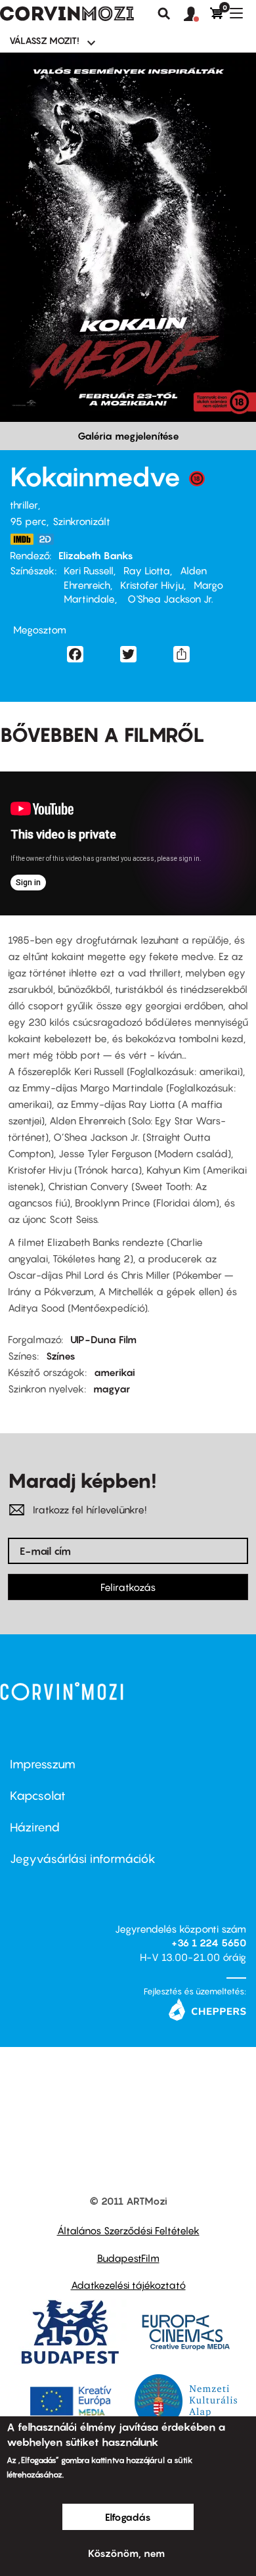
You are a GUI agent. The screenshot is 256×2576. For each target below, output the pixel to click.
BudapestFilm (128, 2258)
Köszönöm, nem (126, 2553)
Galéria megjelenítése (128, 436)
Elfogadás (128, 2517)
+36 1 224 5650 (209, 1943)
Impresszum (43, 1764)
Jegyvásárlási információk (83, 1859)
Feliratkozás (128, 1587)
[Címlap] (67, 14)
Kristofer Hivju (152, 585)
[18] (197, 482)
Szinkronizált (81, 521)
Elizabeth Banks (96, 555)
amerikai (115, 1372)
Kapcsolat (38, 1796)
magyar (112, 1389)
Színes (61, 1356)
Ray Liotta (147, 570)
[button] (197, 14)
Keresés (164, 14)
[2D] (49, 539)
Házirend (35, 1827)
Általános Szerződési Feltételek (128, 2230)
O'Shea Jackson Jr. (169, 599)
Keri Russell (89, 570)
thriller (24, 505)
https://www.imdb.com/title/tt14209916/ (22, 539)
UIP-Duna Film (103, 1339)
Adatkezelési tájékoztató (128, 2285)
